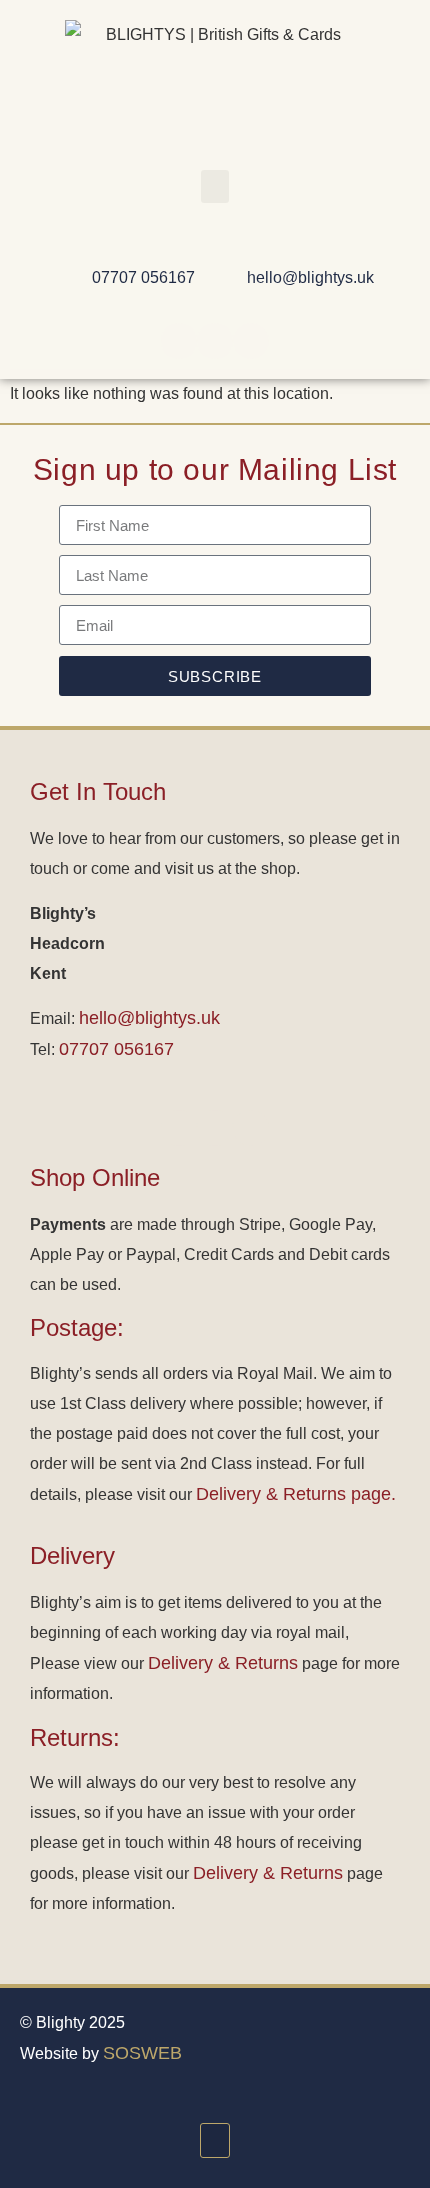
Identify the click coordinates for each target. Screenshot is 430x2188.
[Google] (251, 341)
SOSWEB (142, 2053)
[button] (215, 186)
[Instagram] (215, 341)
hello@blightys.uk (149, 1018)
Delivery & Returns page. (296, 1494)
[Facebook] (179, 341)
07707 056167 (116, 1049)
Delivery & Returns (223, 1663)
